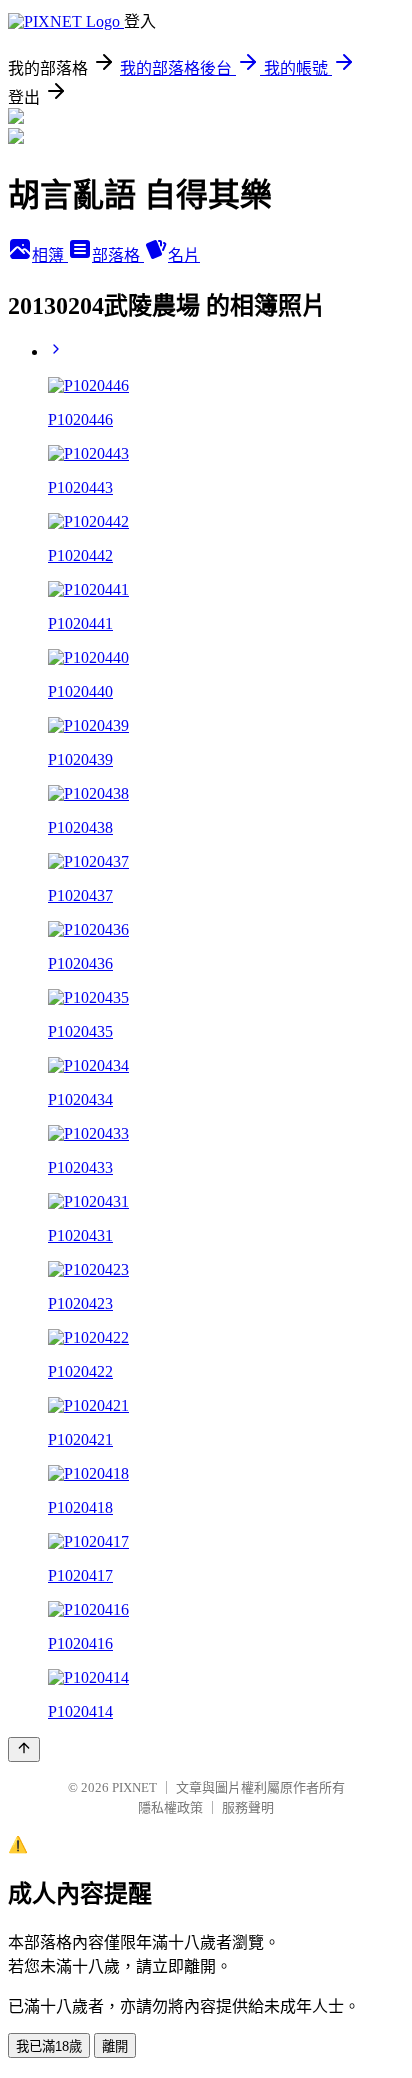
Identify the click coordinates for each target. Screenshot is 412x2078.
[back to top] (24, 1749)
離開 (115, 2046)
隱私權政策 (170, 1807)
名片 (184, 255)
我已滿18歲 (49, 2046)
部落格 (118, 255)
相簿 (50, 255)
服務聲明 (248, 1807)
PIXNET (134, 1787)
